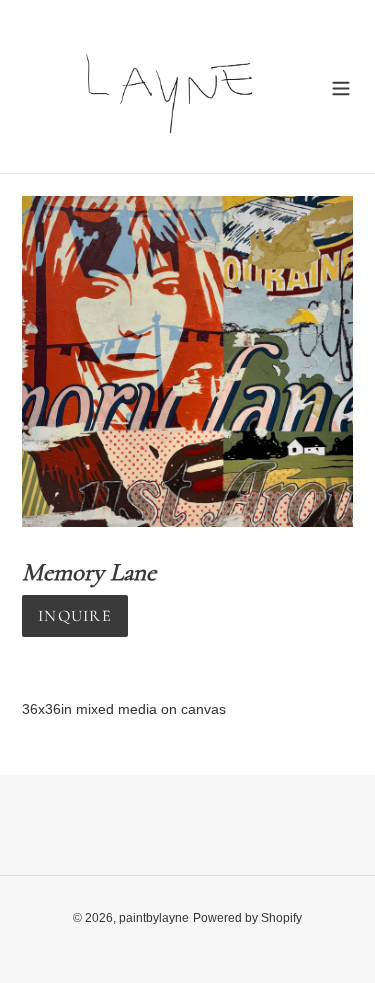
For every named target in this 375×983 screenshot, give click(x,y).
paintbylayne (154, 918)
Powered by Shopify (247, 918)
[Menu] (341, 86)
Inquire (75, 616)
